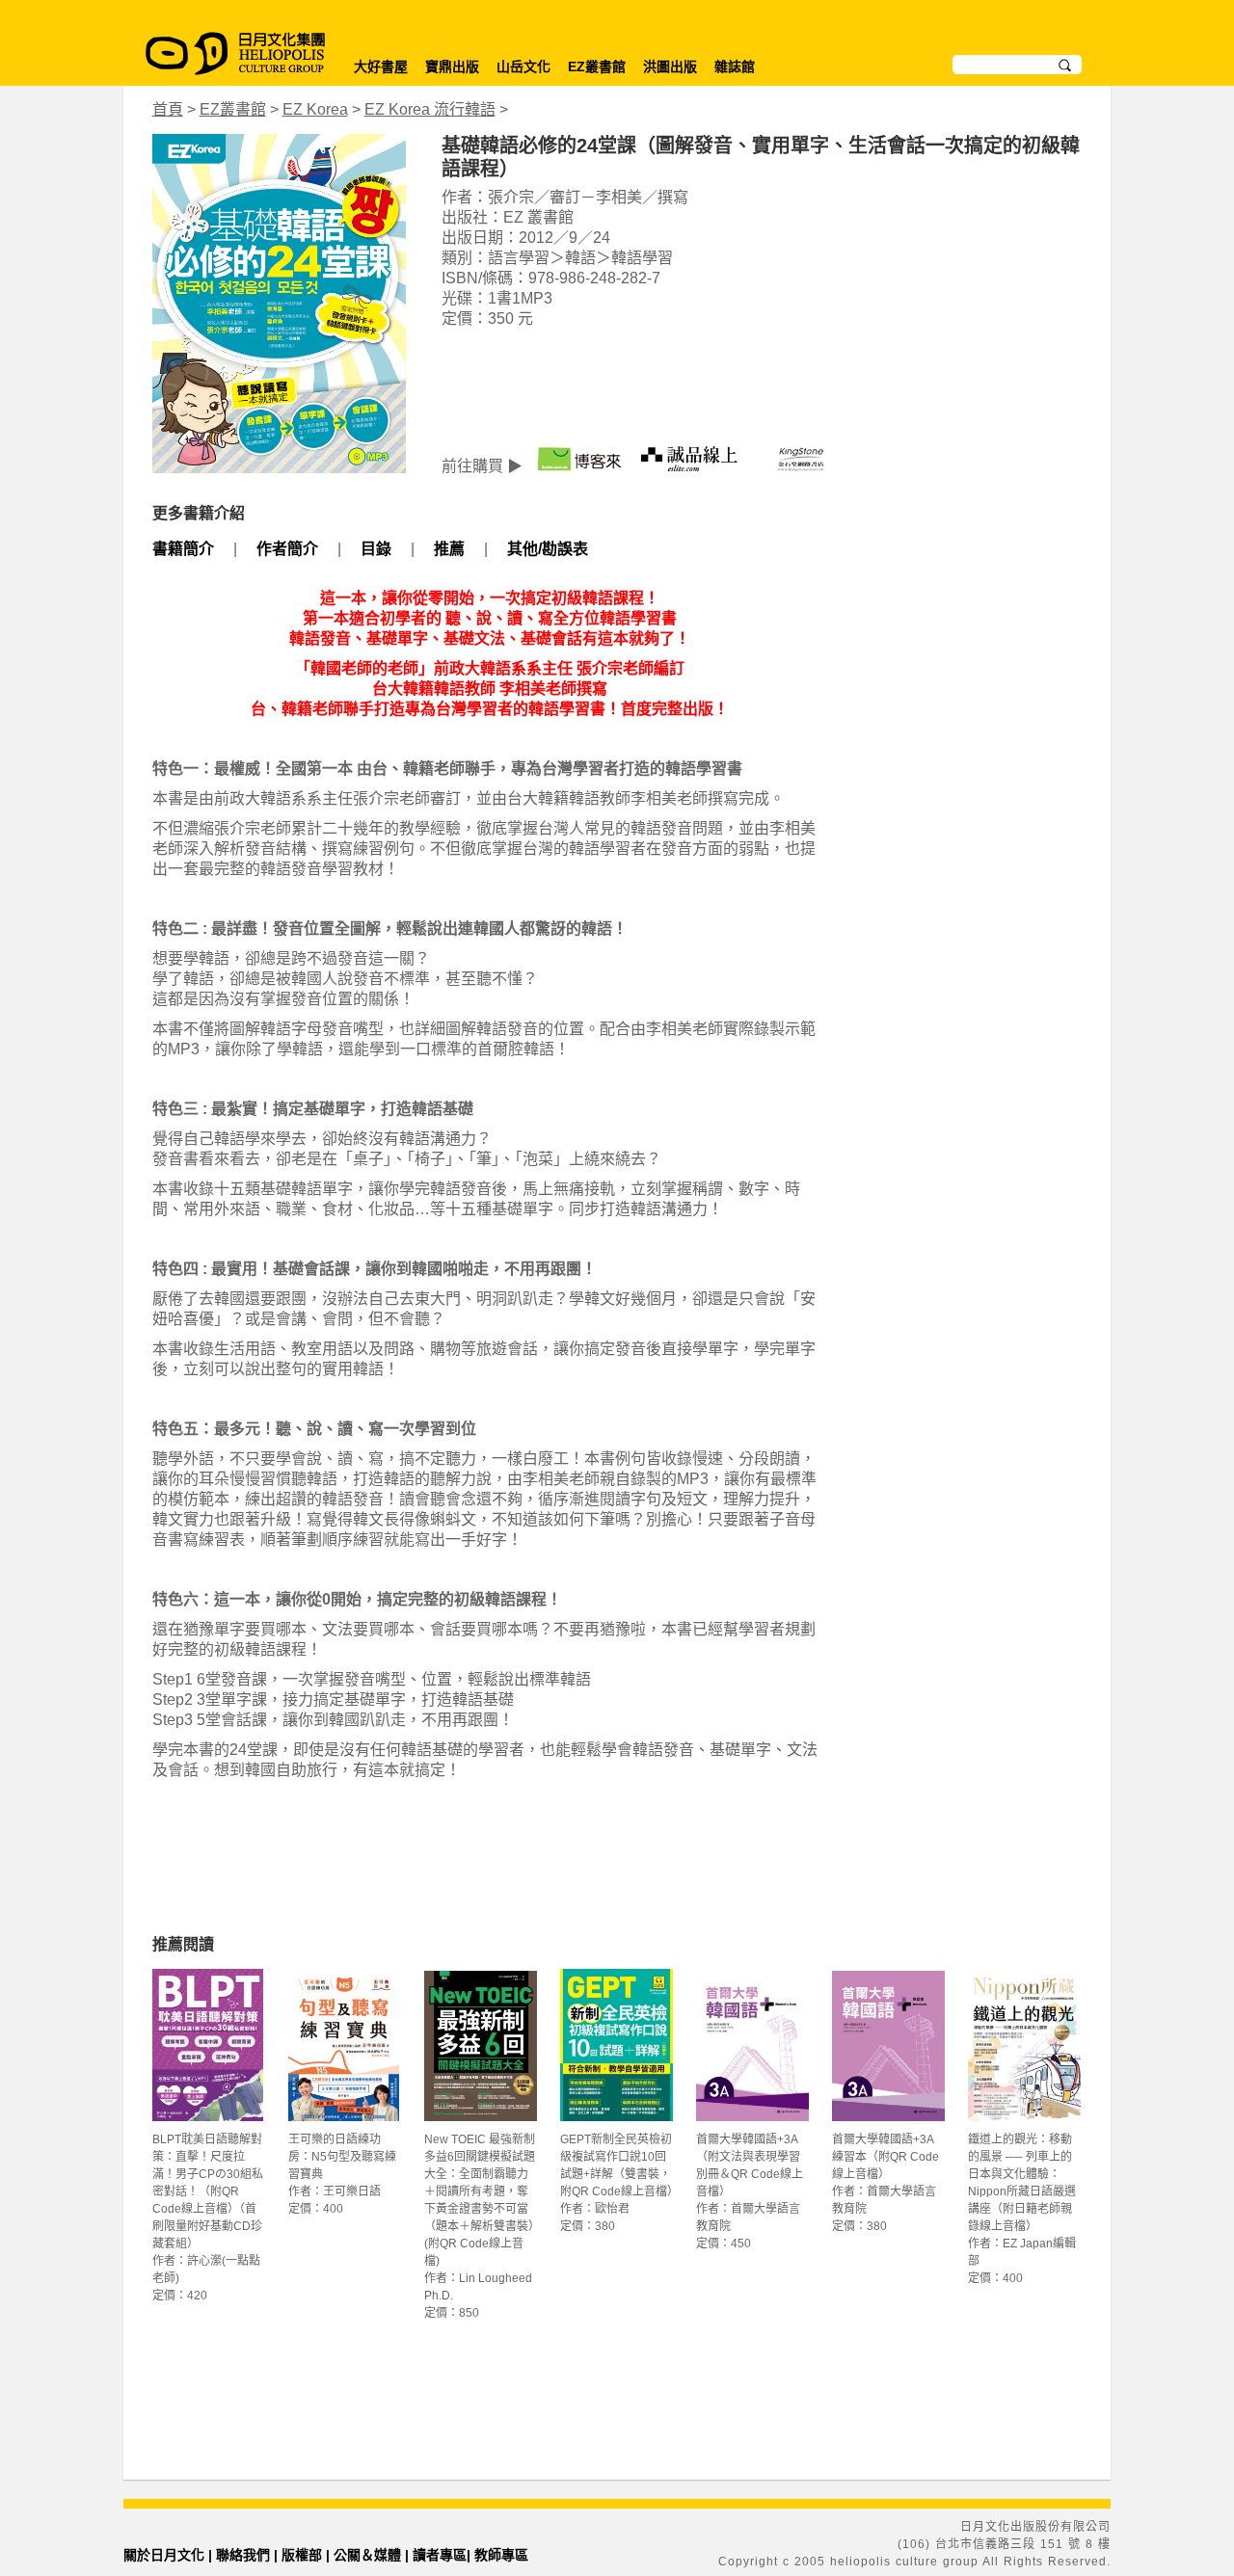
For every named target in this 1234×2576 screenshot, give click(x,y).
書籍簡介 (183, 549)
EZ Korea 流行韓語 (430, 109)
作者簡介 (287, 549)
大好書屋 (381, 66)
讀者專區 (440, 2555)
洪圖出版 (670, 66)
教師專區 (501, 2555)
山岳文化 (523, 66)
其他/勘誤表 (548, 549)
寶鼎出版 (452, 66)
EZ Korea (315, 109)
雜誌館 (735, 66)
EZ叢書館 (597, 66)
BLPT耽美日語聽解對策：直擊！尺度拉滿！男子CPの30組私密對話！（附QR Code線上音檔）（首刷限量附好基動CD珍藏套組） (208, 2191)
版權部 (302, 2555)
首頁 (168, 109)
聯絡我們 (243, 2555)
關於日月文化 (164, 2555)
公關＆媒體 (367, 2555)
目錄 (376, 549)
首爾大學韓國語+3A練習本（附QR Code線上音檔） (885, 2157)
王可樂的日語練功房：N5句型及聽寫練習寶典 (342, 2157)
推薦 (449, 549)
